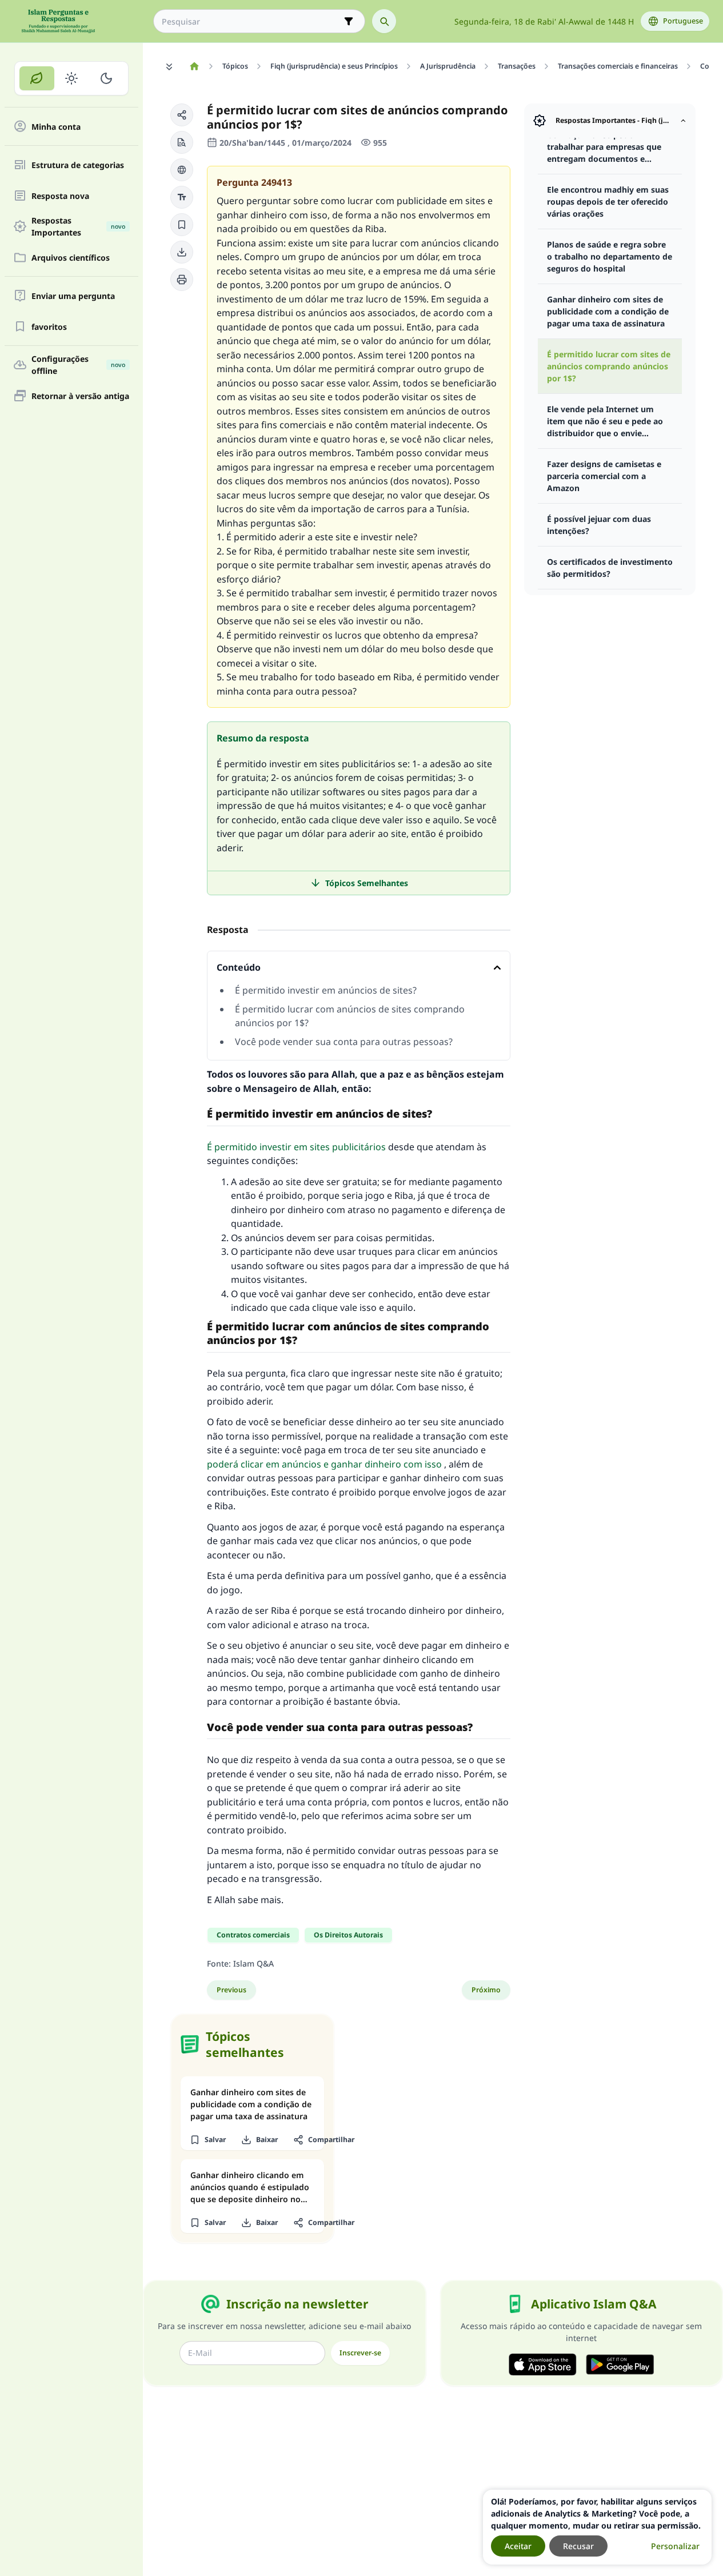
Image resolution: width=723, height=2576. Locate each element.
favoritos (49, 327)
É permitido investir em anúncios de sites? (326, 990)
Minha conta (56, 127)
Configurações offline (78, 365)
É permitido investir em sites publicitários (296, 1147)
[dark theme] (106, 78)
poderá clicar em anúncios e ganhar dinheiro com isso (324, 1464)
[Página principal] (194, 66)
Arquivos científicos (71, 258)
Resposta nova (60, 196)
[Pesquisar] (384, 21)
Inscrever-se (360, 2353)
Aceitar (518, 2546)
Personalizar (675, 2546)
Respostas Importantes (78, 226)
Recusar (578, 2546)
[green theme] (37, 78)
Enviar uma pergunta (73, 296)
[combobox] (251, 21)
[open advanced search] (349, 21)
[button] (182, 115)
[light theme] (72, 78)
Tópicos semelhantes (367, 883)
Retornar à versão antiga (80, 396)
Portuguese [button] (683, 21)
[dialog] (597, 2527)
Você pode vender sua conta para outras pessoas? (344, 1042)
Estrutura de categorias (78, 165)
